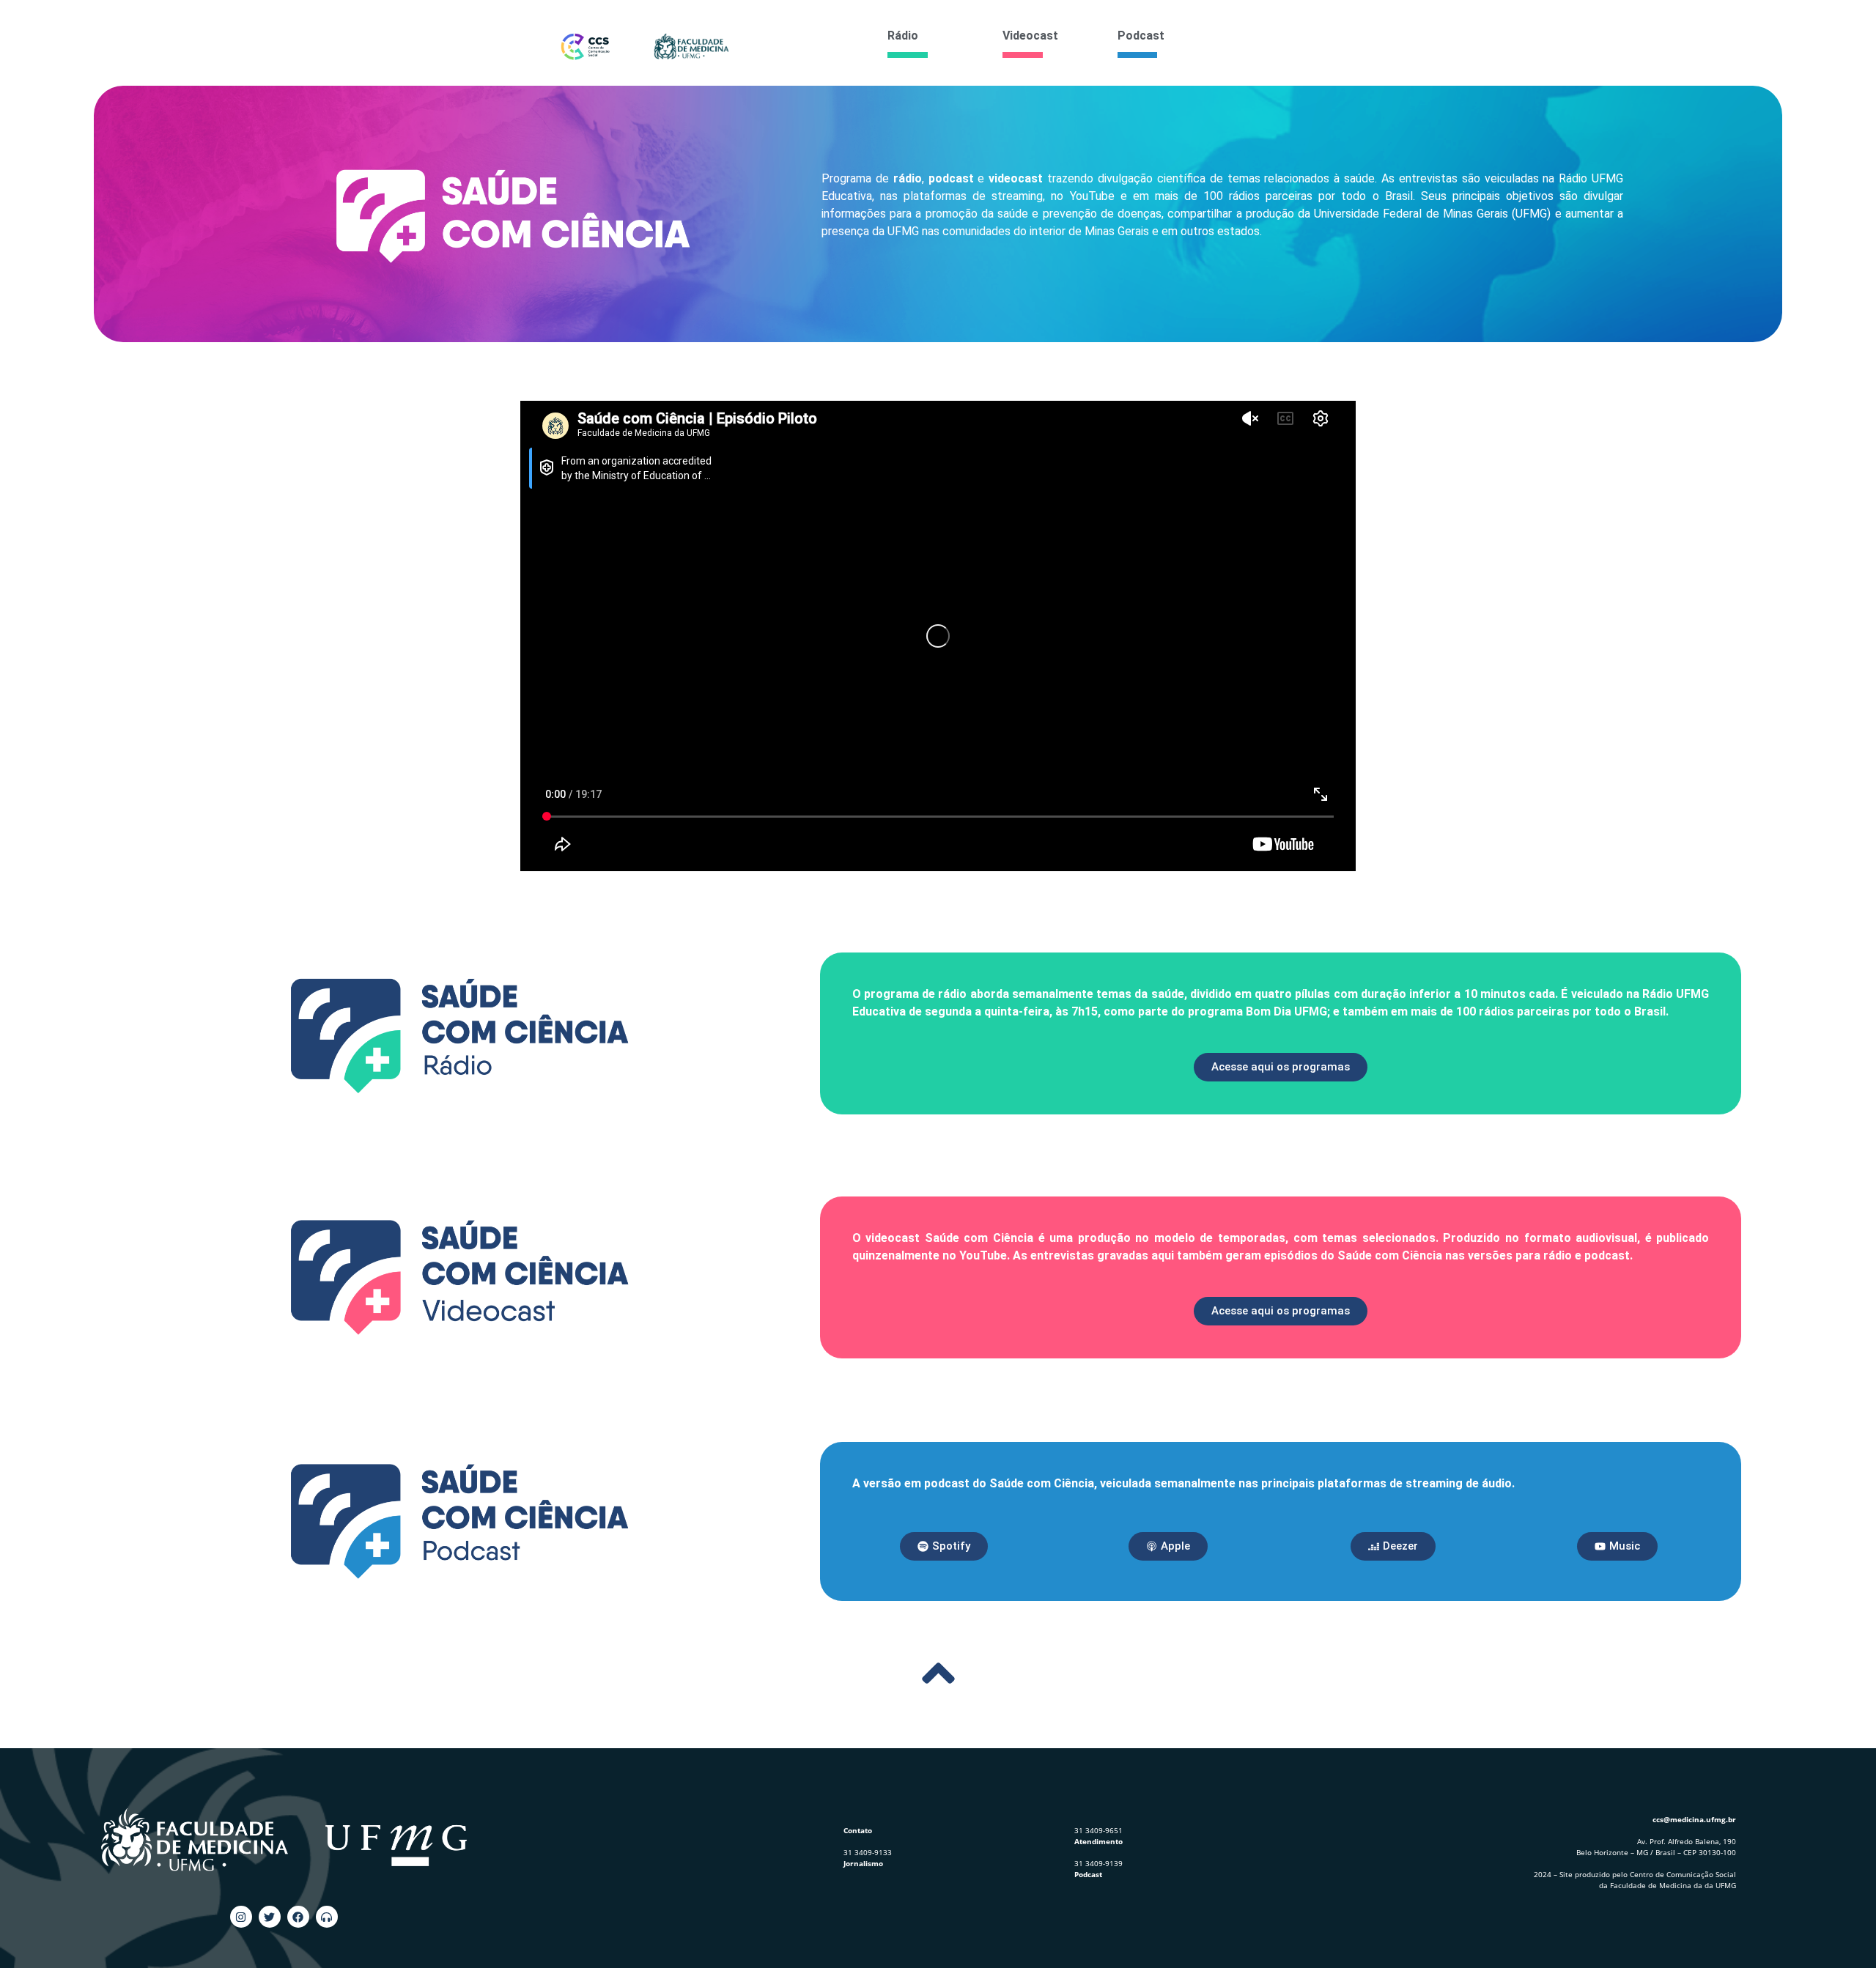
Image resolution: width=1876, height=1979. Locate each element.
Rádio (903, 36)
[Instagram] (241, 1917)
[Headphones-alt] (327, 1917)
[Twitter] (270, 1917)
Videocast (1030, 36)
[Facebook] (298, 1917)
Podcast (1141, 36)
